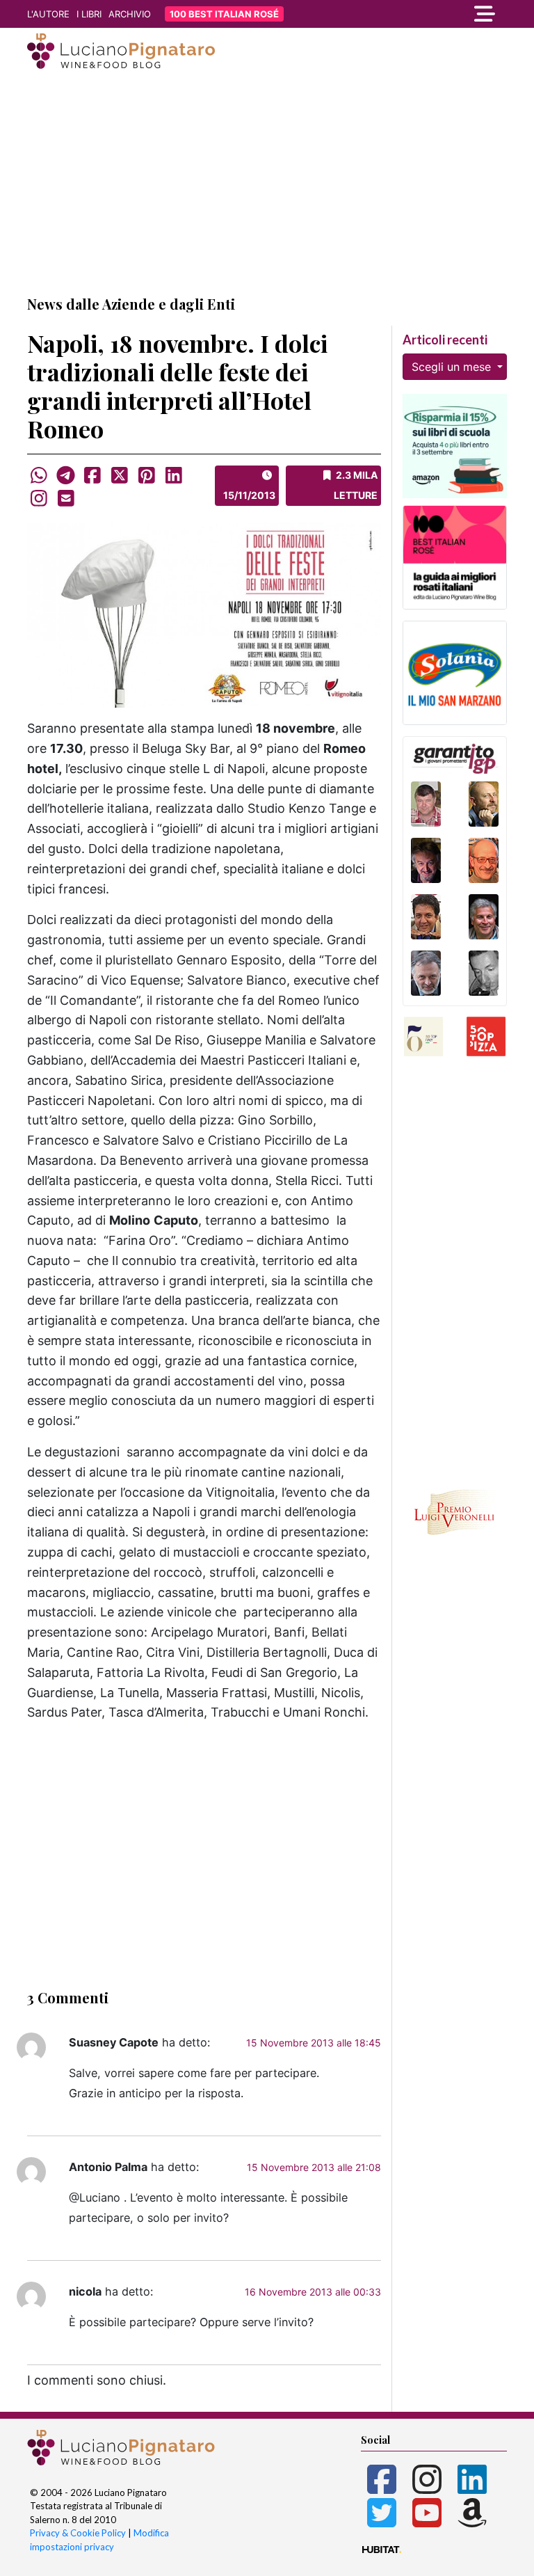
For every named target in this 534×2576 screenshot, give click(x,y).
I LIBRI (89, 14)
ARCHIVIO (130, 14)
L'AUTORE (48, 14)
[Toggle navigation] (434, 14)
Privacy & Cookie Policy (78, 2533)
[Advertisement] (267, 183)
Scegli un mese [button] (453, 367)
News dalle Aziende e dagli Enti (131, 304)
